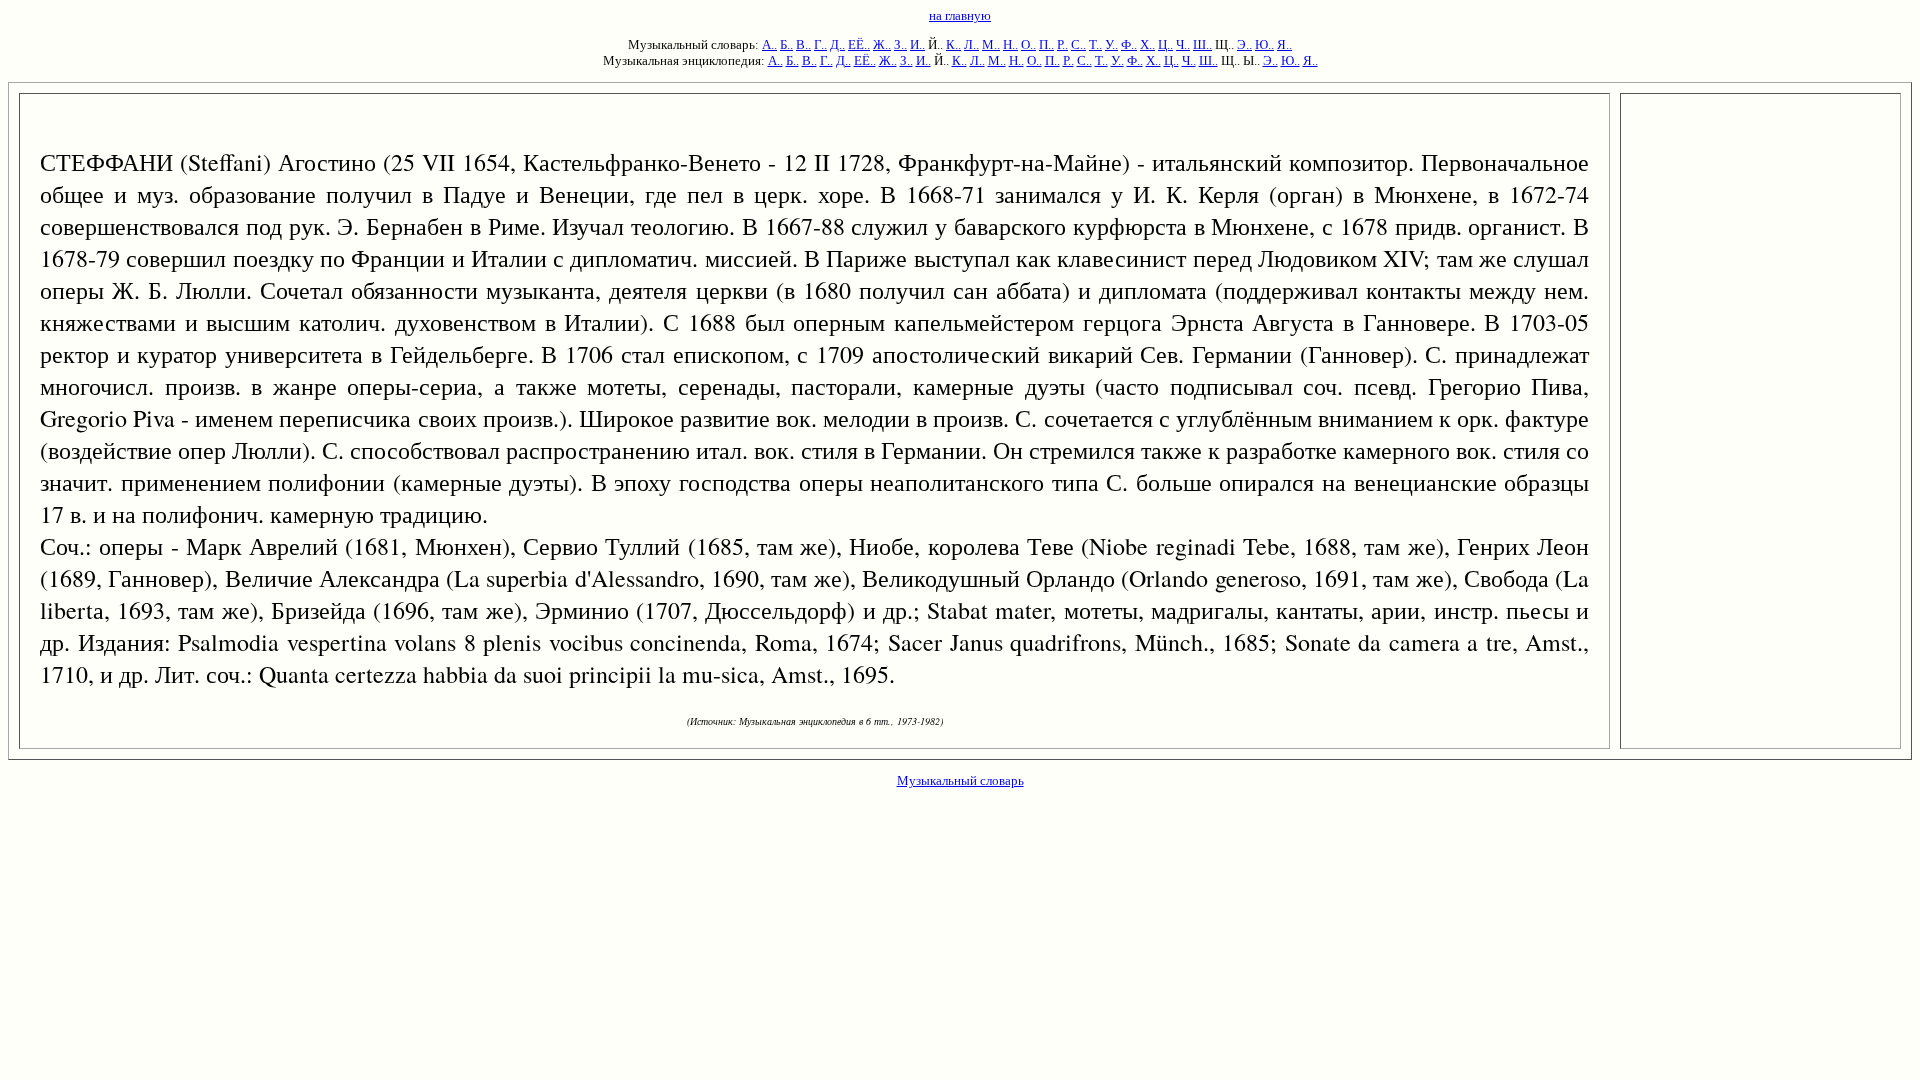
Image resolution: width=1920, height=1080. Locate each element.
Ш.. (1202, 44)
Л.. (971, 44)
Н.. (1010, 44)
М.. (991, 44)
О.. (1028, 44)
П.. (1046, 44)
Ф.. (1129, 44)
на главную (960, 15)
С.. (1078, 44)
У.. (1111, 44)
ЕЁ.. (859, 44)
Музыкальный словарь (960, 780)
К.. (953, 44)
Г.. (820, 44)
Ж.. (882, 44)
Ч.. (1183, 44)
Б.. (786, 44)
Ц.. (1165, 44)
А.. (769, 44)
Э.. (1244, 44)
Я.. (1284, 44)
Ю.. (1264, 44)
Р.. (1062, 44)
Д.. (837, 44)
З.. (900, 44)
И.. (917, 44)
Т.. (1095, 44)
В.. (803, 44)
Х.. (1147, 44)
